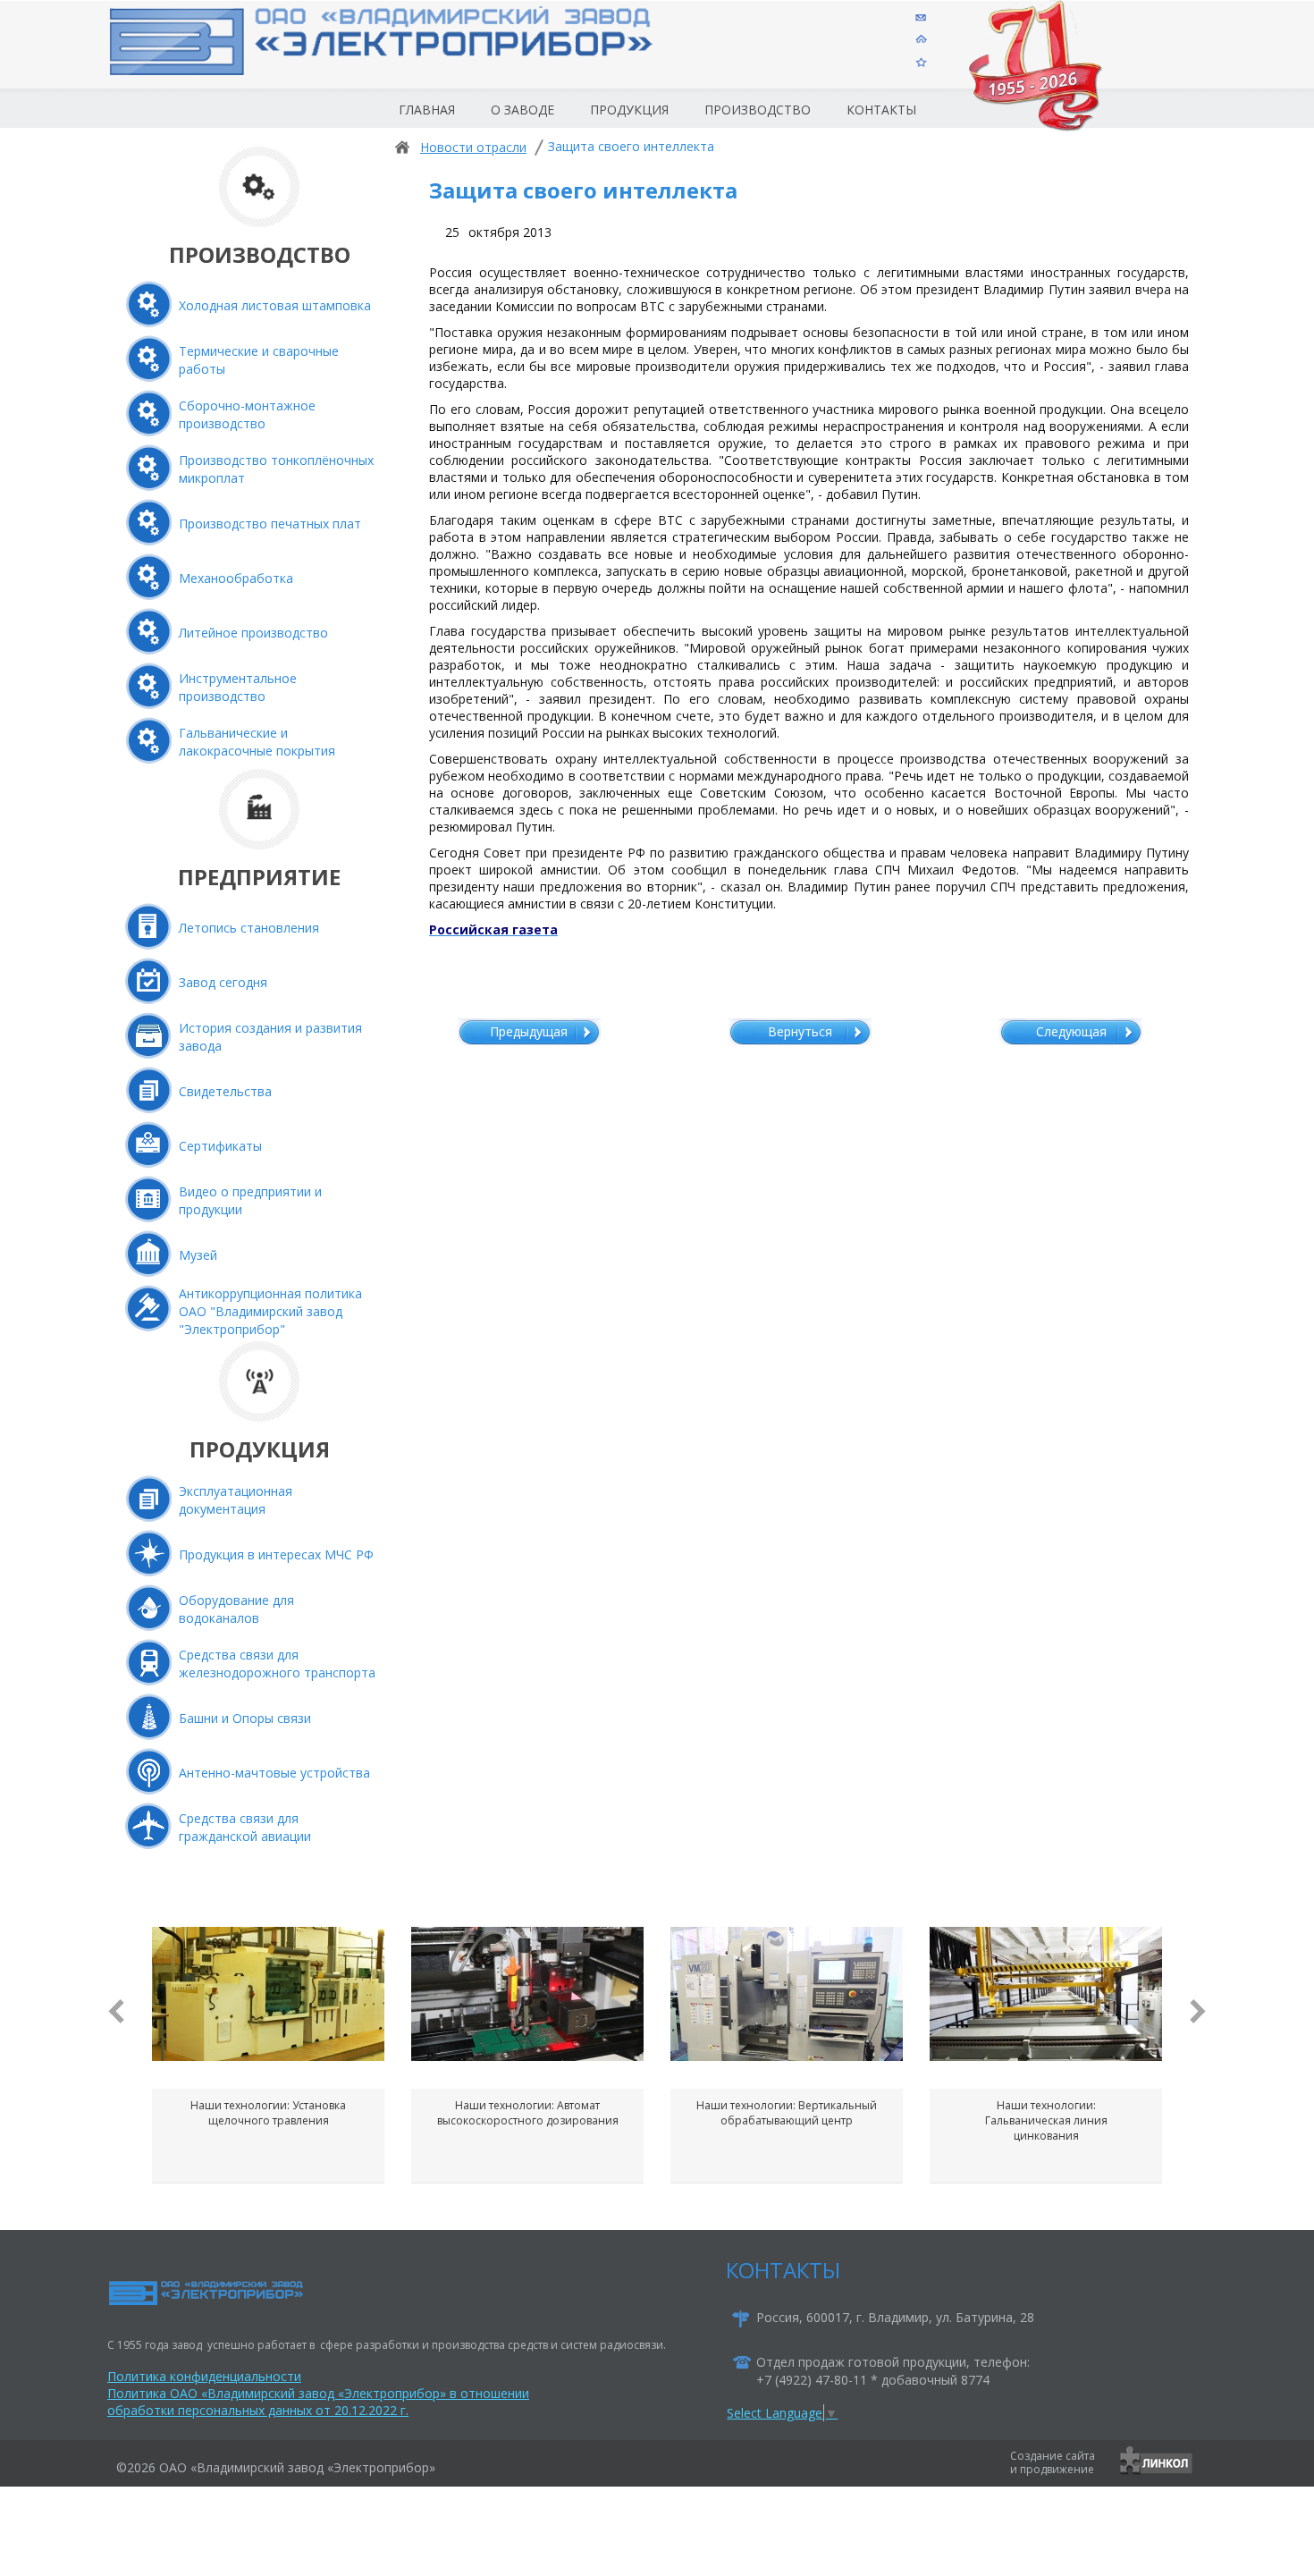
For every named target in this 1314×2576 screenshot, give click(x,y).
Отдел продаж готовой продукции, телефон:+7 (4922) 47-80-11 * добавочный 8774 (893, 2371)
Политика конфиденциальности (204, 2376)
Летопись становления (249, 928)
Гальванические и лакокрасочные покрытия (257, 742)
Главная (427, 110)
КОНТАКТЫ (783, 2270)
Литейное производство (253, 633)
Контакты (881, 110)
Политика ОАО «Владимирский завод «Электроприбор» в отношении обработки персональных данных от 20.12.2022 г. (318, 2402)
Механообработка (236, 578)
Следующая (1071, 1031)
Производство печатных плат (270, 524)
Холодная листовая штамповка (275, 305)
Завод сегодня (223, 982)
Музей (198, 1255)
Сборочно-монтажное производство (247, 414)
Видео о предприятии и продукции (250, 1200)
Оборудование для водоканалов (236, 1609)
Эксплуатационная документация (236, 1500)
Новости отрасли (473, 147)
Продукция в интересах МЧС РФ (276, 1554)
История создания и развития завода (270, 1037)
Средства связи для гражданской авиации (245, 1827)
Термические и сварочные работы (259, 360)
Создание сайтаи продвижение (1053, 2462)
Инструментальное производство (238, 687)
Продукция (629, 110)
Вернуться (800, 1031)
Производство (758, 110)
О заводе (522, 110)
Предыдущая (529, 1031)
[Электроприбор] (410, 57)
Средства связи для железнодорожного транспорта (277, 1664)
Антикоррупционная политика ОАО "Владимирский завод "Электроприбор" (270, 1311)
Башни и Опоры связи (245, 1718)
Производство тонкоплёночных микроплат (276, 469)
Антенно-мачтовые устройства (274, 1773)
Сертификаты (220, 1146)
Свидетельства (225, 1091)
